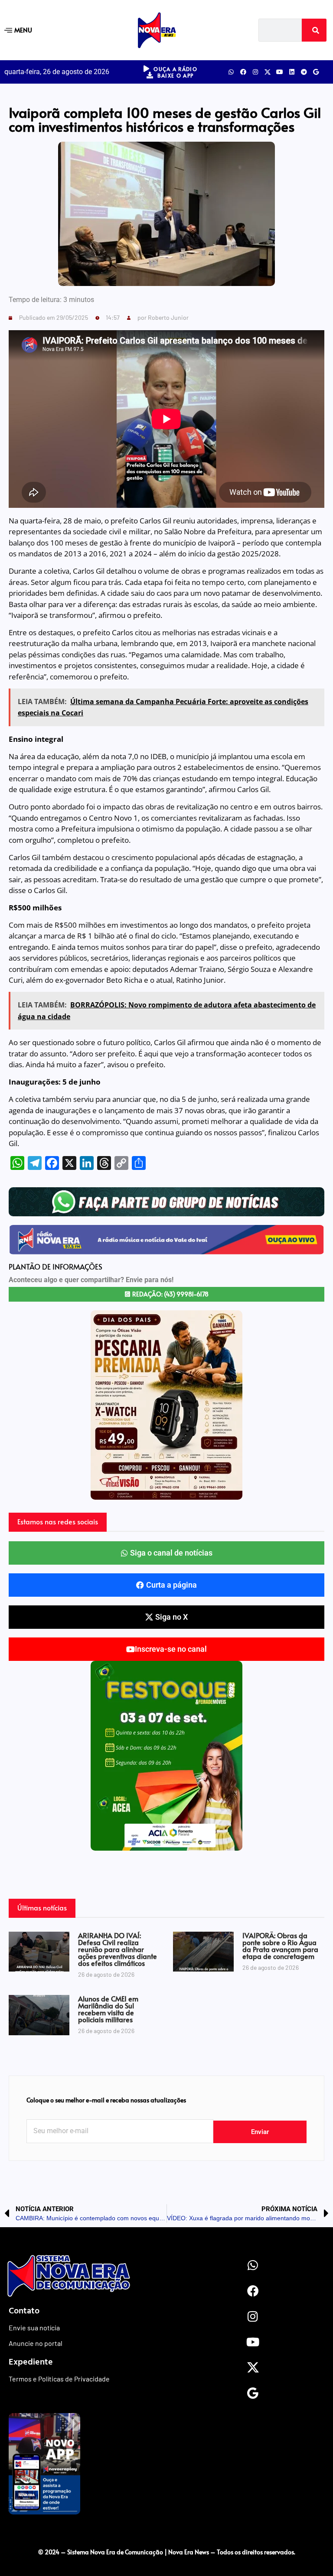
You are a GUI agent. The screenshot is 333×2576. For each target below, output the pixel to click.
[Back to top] (166, 2534)
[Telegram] (304, 72)
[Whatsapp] (231, 72)
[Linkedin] (292, 72)
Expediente (31, 2361)
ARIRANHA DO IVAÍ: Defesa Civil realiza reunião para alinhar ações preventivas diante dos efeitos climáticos (118, 1949)
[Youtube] (280, 72)
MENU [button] (23, 30)
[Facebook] (243, 72)
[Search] (314, 30)
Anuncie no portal (36, 2343)
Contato (24, 2310)
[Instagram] (255, 72)
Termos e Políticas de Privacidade (59, 2379)
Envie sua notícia (34, 2327)
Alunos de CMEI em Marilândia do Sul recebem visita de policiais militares (108, 2009)
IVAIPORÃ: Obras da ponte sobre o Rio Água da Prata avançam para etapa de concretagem (280, 1946)
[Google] (316, 72)
